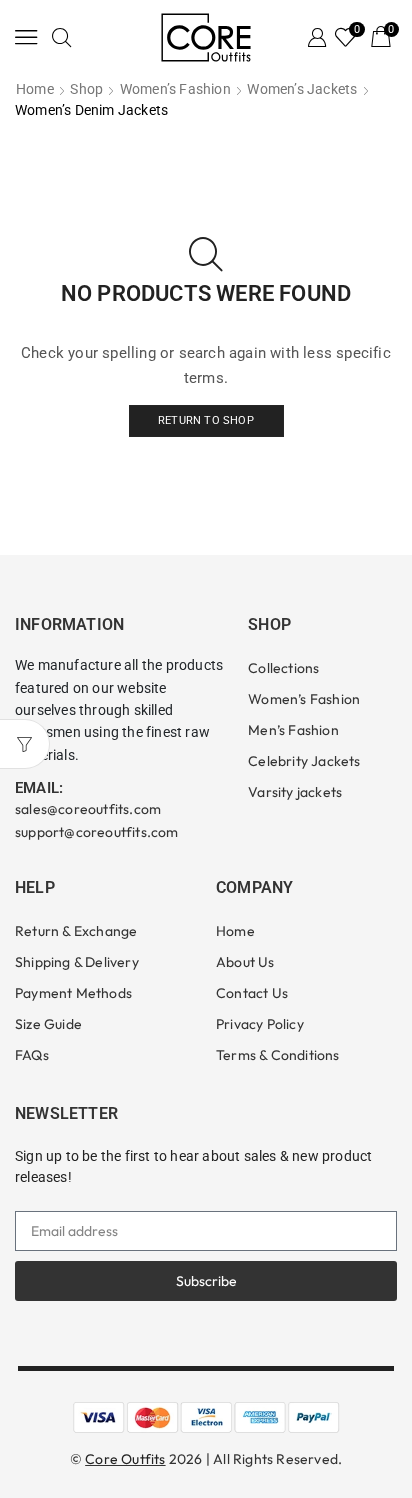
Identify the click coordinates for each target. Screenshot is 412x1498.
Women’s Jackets (302, 89)
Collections (283, 668)
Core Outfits (125, 1459)
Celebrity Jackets (304, 761)
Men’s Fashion (293, 730)
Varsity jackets (295, 792)
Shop (86, 89)
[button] (26, 37)
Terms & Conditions (278, 1055)
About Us (245, 962)
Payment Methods (73, 993)
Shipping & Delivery (77, 962)
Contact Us (252, 993)
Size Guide (48, 1024)
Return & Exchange (76, 931)
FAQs (32, 1055)
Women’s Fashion (175, 89)
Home (35, 89)
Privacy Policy (260, 1024)
